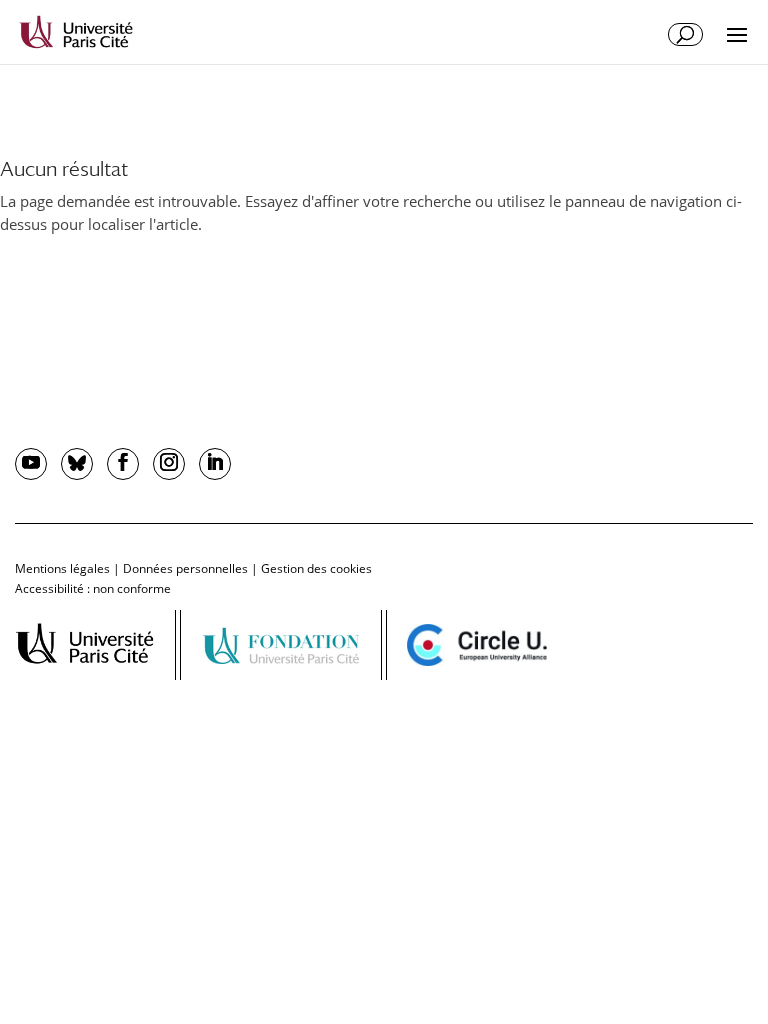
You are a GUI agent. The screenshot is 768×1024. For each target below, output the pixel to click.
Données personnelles (185, 568)
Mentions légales (62, 568)
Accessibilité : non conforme (93, 588)
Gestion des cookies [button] (316, 568)
